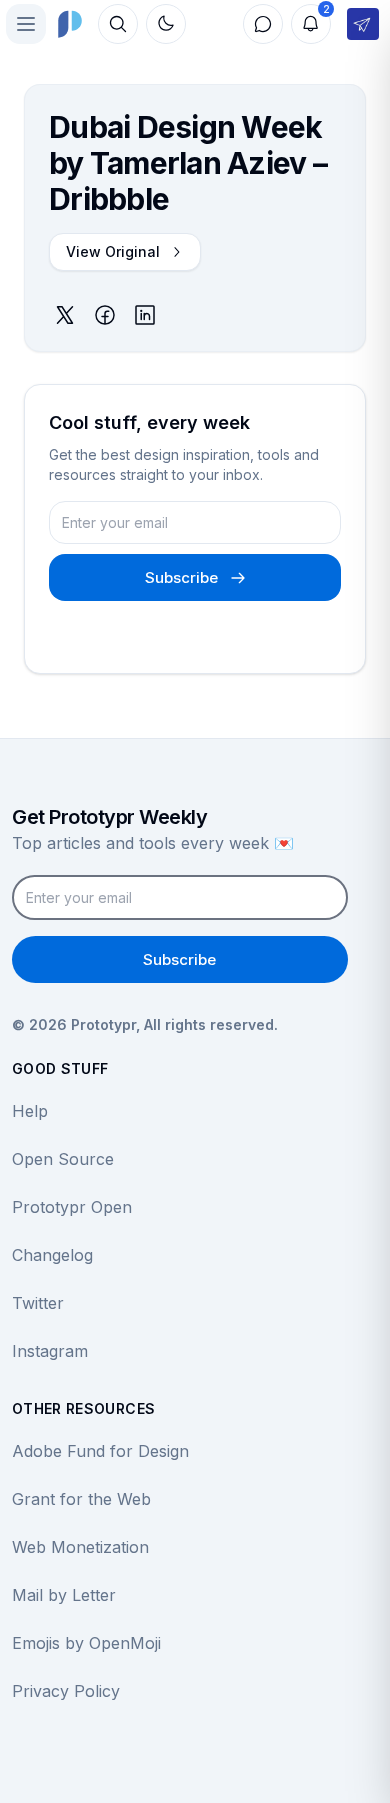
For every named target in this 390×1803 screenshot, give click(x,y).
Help (30, 1111)
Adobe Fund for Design (100, 1451)
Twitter (38, 1303)
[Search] (118, 24)
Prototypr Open (72, 1207)
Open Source (63, 1159)
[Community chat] (263, 24)
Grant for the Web (81, 1499)
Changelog (52, 1255)
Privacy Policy (66, 1691)
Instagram (50, 1351)
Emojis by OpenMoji (86, 1643)
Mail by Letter (64, 1595)
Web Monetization (80, 1547)
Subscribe (181, 577)
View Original (113, 251)
